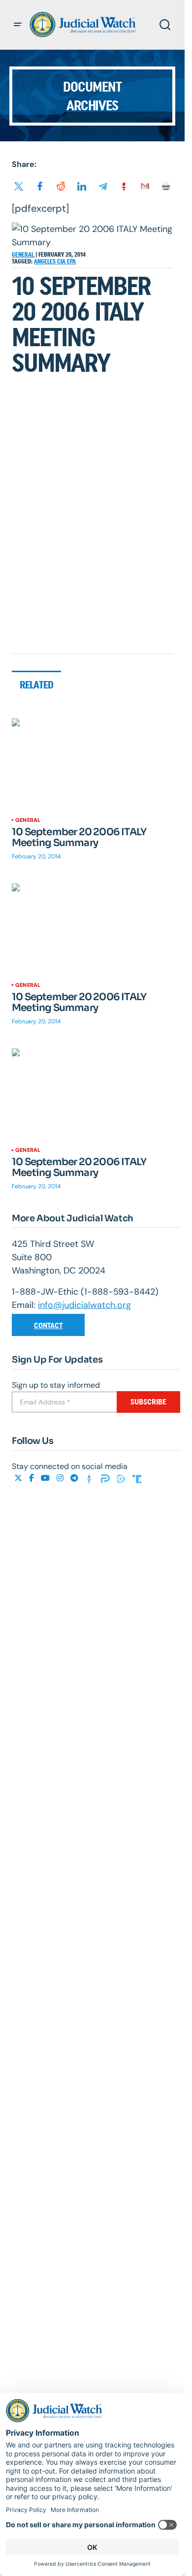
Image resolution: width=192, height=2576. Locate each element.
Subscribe (148, 1402)
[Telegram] (75, 1478)
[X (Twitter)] (19, 1478)
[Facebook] (32, 1478)
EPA (71, 261)
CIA (62, 261)
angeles (46, 261)
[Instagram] (61, 1478)
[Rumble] (122, 1478)
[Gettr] (91, 1478)
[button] (18, 25)
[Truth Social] (137, 1478)
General (24, 255)
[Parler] (106, 1478)
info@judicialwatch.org (84, 1305)
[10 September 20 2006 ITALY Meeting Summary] (92, 764)
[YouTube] (46, 1478)
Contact (48, 1325)
